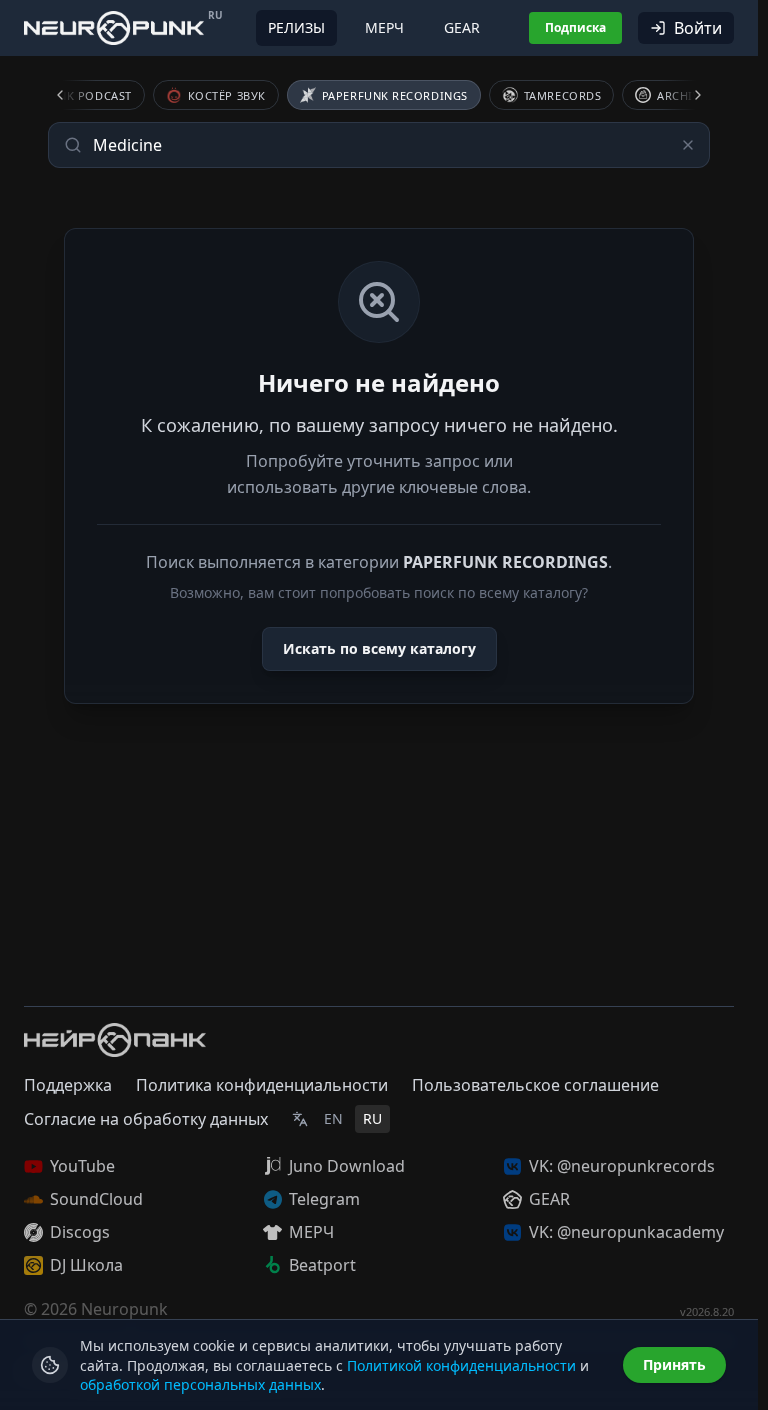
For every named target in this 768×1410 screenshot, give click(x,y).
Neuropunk (124, 1309)
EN (333, 1118)
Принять (674, 1364)
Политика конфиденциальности (262, 1085)
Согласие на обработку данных (146, 1119)
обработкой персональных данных (200, 1384)
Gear (462, 27)
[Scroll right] (686, 95)
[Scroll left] (72, 95)
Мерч (384, 27)
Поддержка (68, 1085)
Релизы (296, 27)
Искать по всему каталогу (379, 648)
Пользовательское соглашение (535, 1085)
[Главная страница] (114, 27)
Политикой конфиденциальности (461, 1365)
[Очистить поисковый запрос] (688, 145)
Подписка (575, 27)
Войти (698, 28)
